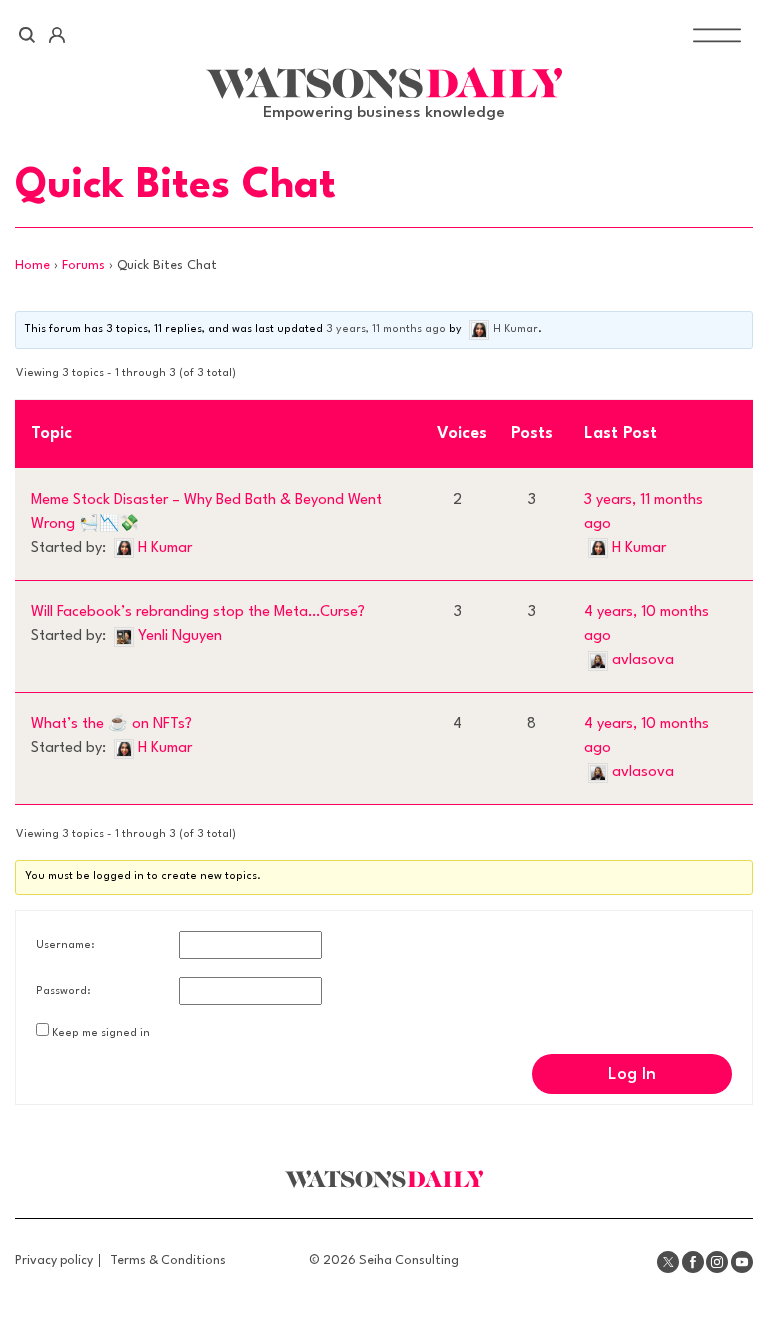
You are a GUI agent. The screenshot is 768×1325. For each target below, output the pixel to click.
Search (27, 35)
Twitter (668, 1262)
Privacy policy (54, 1260)
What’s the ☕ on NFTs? (111, 724)
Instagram (717, 1262)
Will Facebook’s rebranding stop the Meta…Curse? (198, 612)
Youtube (742, 1262)
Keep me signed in (101, 1033)
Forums (83, 265)
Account (56, 35)
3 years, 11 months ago (386, 329)
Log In (632, 1074)
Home (32, 265)
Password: (63, 991)
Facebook (693, 1262)
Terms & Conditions (168, 1260)
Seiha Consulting (409, 1260)
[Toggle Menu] (717, 35)
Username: (65, 945)
